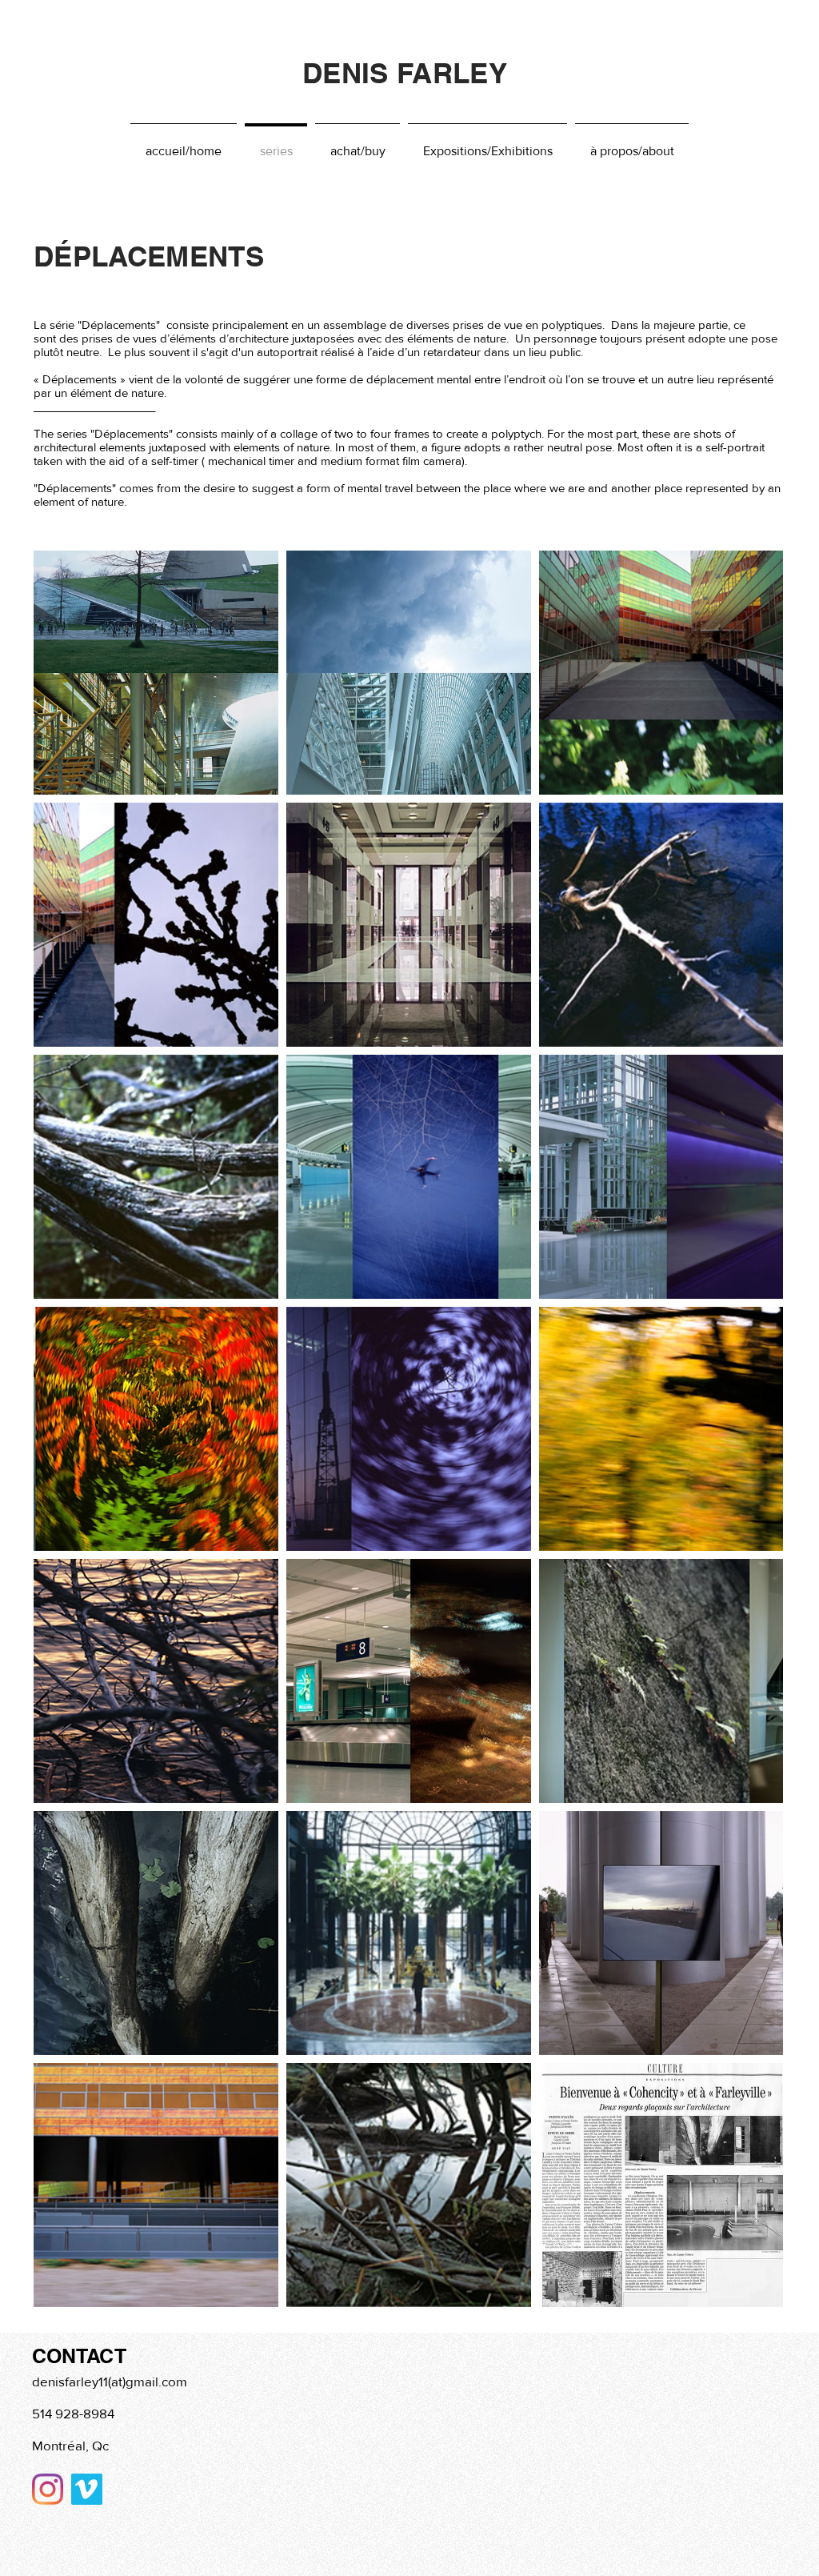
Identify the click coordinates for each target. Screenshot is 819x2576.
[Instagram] (48, 2489)
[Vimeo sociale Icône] (87, 2489)
